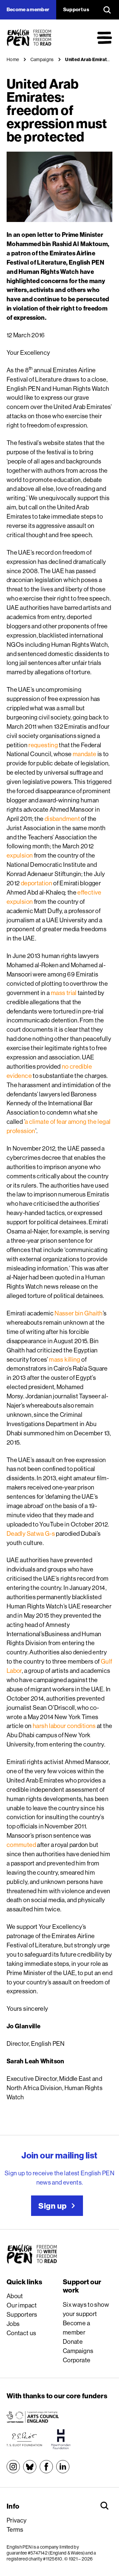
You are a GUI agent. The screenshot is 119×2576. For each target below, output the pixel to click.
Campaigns (78, 2351)
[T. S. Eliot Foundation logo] (24, 2439)
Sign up (52, 2206)
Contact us (21, 2333)
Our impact (22, 2305)
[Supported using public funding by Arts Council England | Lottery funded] (33, 2417)
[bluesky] (30, 2467)
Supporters (22, 2314)
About (15, 2296)
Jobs (13, 2324)
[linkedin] (63, 2467)
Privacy (17, 2520)
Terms (15, 2529)
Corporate (77, 2360)
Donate (73, 2341)
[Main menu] (104, 38)
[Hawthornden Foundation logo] (61, 2439)
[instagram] (13, 2467)
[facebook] (46, 2467)
